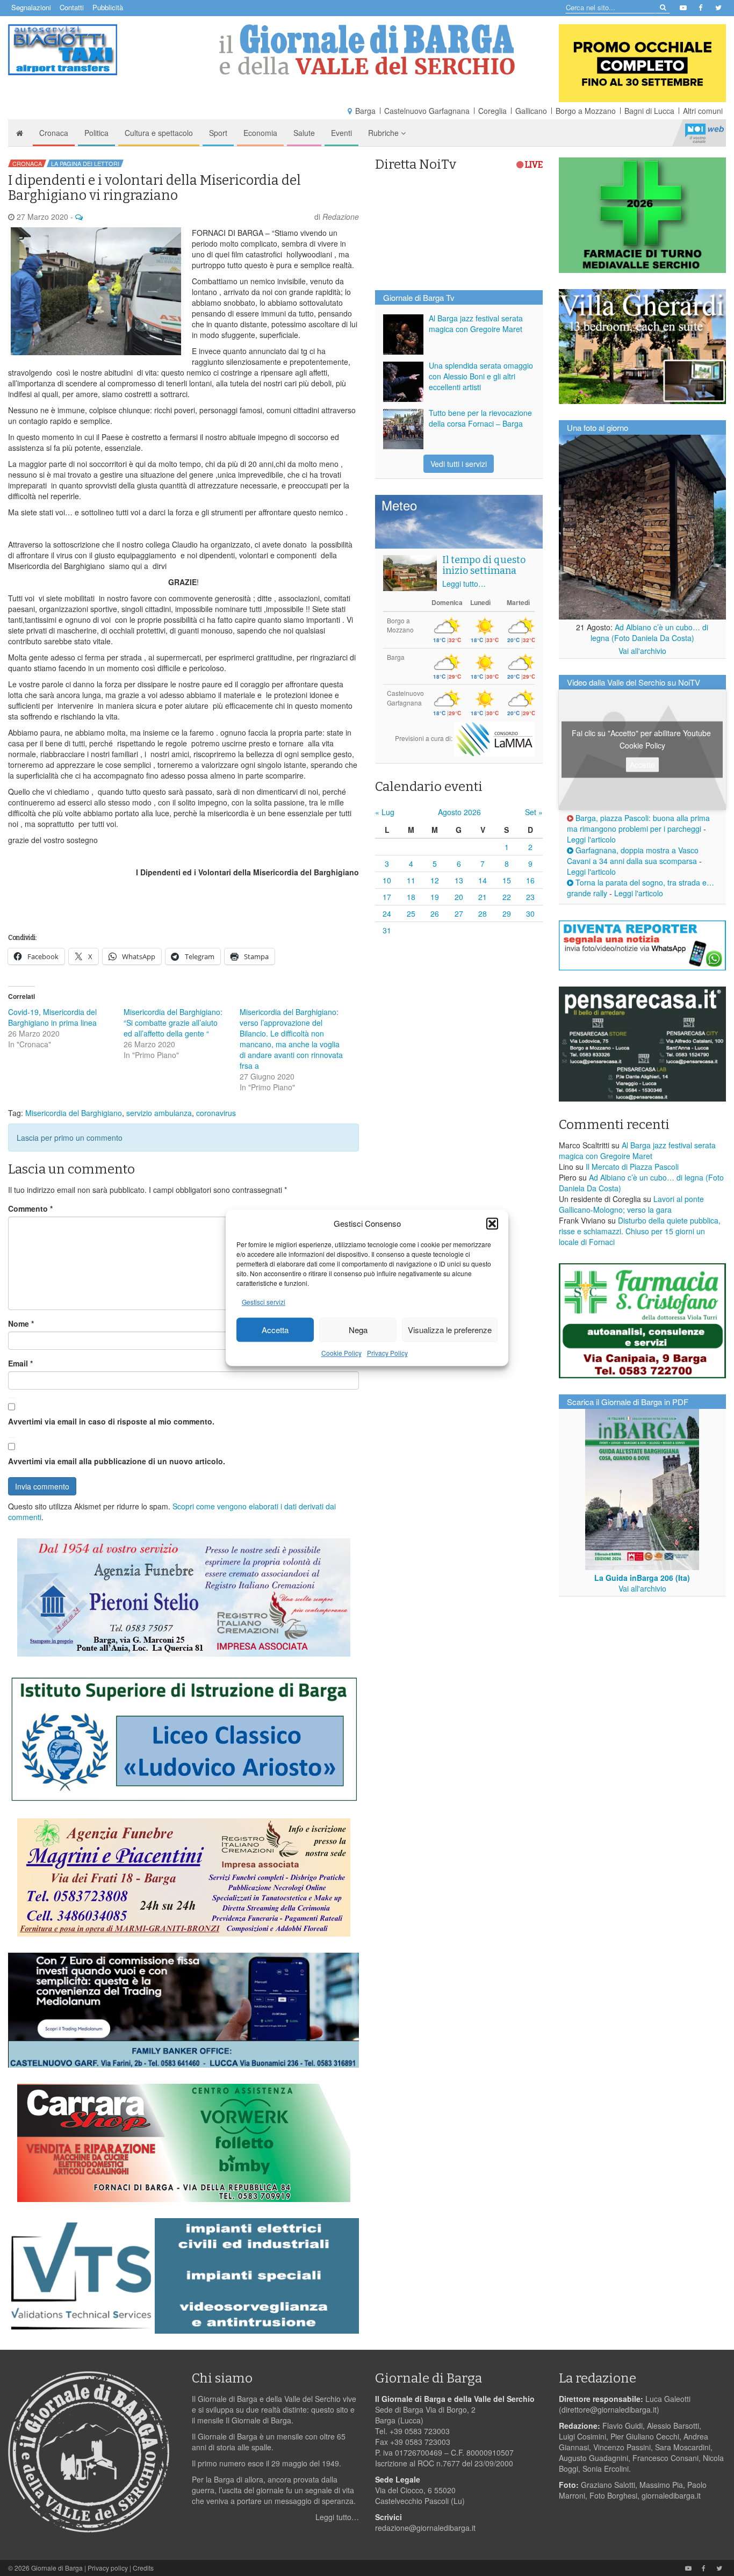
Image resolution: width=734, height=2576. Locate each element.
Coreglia (492, 111)
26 (435, 913)
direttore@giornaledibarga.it (609, 2409)
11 (411, 880)
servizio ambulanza (159, 1113)
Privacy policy (108, 2568)
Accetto (642, 765)
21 (483, 897)
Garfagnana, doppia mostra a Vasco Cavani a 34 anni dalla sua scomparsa (633, 855)
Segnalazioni (31, 7)
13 (459, 880)
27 (459, 913)
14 (483, 880)
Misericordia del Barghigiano (74, 1113)
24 (387, 913)
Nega (358, 1330)
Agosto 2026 (459, 812)
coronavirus (216, 1113)
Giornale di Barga (57, 2568)
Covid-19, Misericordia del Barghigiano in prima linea (52, 1017)
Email (20, 1363)
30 (530, 913)
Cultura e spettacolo (159, 133)
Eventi (341, 133)
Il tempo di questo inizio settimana (484, 565)
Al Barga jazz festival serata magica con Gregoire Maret (476, 323)
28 (483, 913)
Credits (143, 2568)
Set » (534, 812)
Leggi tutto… (464, 584)
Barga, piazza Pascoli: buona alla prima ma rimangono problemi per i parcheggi (638, 823)
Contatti (72, 7)
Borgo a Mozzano (586, 111)
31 (387, 930)
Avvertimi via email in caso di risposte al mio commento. (111, 1421)
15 (507, 880)
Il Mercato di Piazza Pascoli (632, 1167)
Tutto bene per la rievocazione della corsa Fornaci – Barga (480, 418)
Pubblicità (108, 7)
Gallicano (531, 111)
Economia (260, 133)
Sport (218, 133)
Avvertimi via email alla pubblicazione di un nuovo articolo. (117, 1461)
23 (530, 897)
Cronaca (54, 133)
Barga (365, 111)
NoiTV (704, 133)
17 (387, 897)
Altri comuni (703, 111)
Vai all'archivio (642, 651)
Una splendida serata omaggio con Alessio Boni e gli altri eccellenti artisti (481, 376)
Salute (304, 133)
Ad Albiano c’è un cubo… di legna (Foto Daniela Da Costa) (650, 632)
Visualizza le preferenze (450, 1330)
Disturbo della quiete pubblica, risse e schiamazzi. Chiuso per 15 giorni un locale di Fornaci (640, 1231)
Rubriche (384, 133)
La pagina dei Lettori (85, 163)
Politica (96, 133)
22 (507, 897)
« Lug (385, 812)
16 (530, 880)
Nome (21, 1323)
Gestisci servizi (264, 1302)
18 (411, 897)
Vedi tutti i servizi (459, 464)
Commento (30, 1208)
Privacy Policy (387, 1353)
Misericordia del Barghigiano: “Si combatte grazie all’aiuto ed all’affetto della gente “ (173, 1023)
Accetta (275, 1330)
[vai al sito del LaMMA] (494, 738)
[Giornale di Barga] (367, 50)
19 (435, 897)
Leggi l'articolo (591, 839)
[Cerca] (662, 7)
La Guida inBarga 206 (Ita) (642, 1578)
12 (435, 880)
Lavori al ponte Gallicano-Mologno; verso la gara (631, 1204)
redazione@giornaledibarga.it (425, 2528)
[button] (492, 1224)
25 (411, 913)
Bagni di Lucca (649, 111)
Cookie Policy (341, 1353)
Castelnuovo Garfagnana (427, 111)
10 (387, 880)
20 (459, 897)
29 (507, 913)
